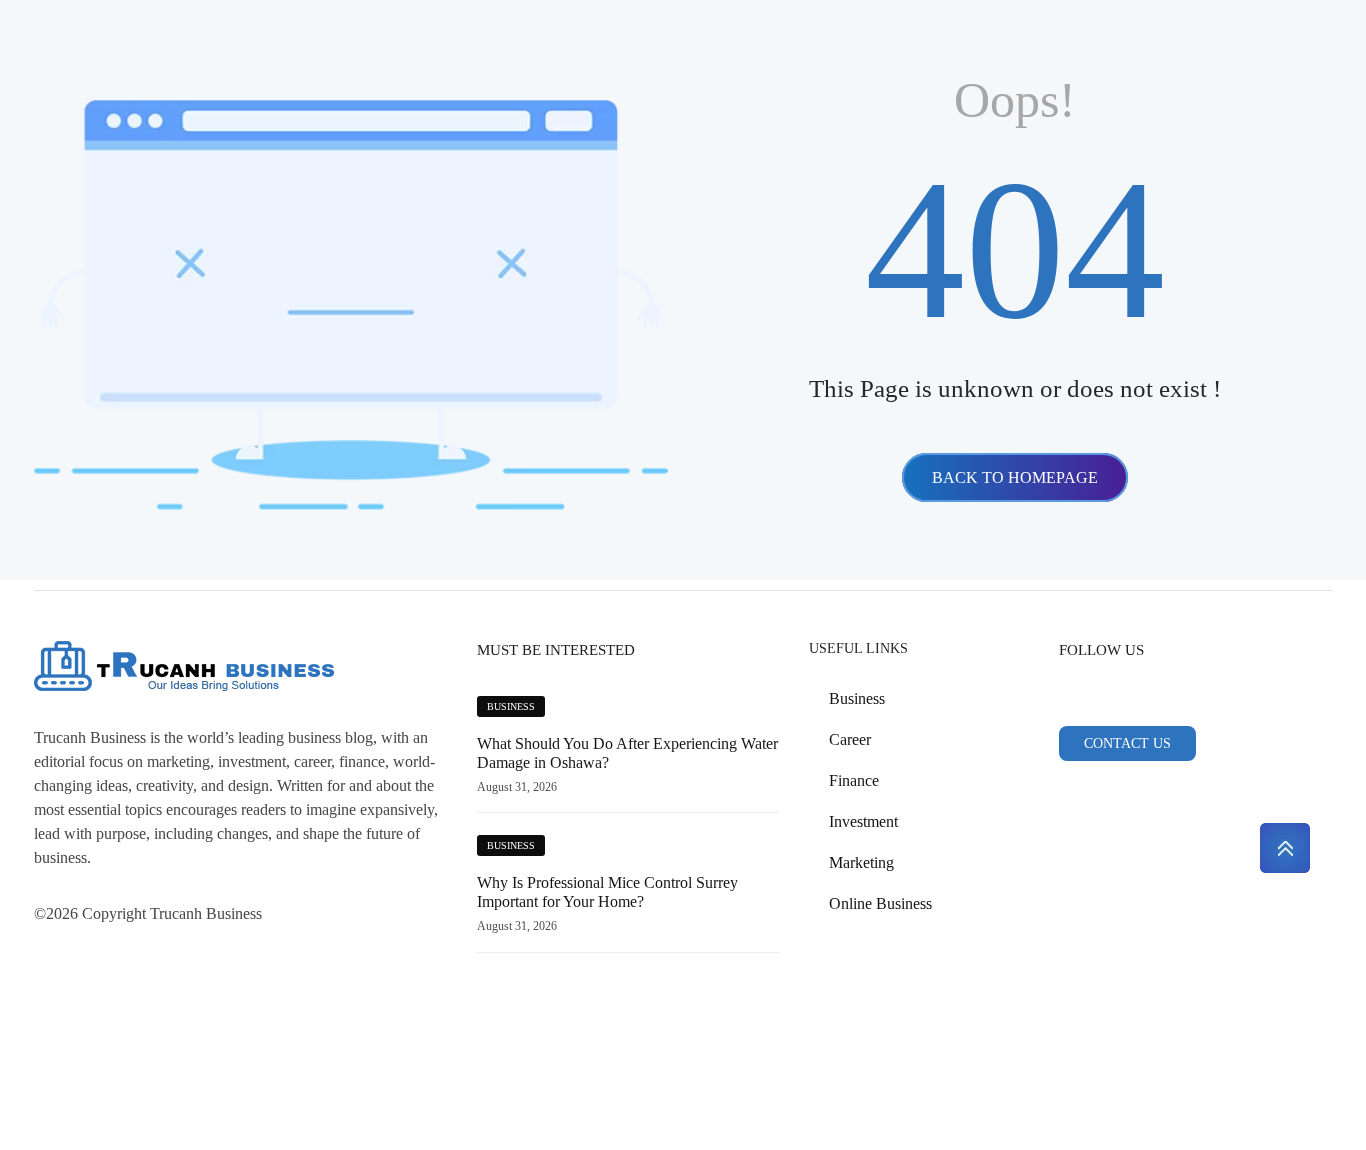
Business (511, 706)
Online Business (880, 903)
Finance (854, 780)
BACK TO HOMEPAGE (1015, 477)
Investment (863, 821)
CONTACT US (1127, 743)
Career (850, 739)
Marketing (861, 862)
